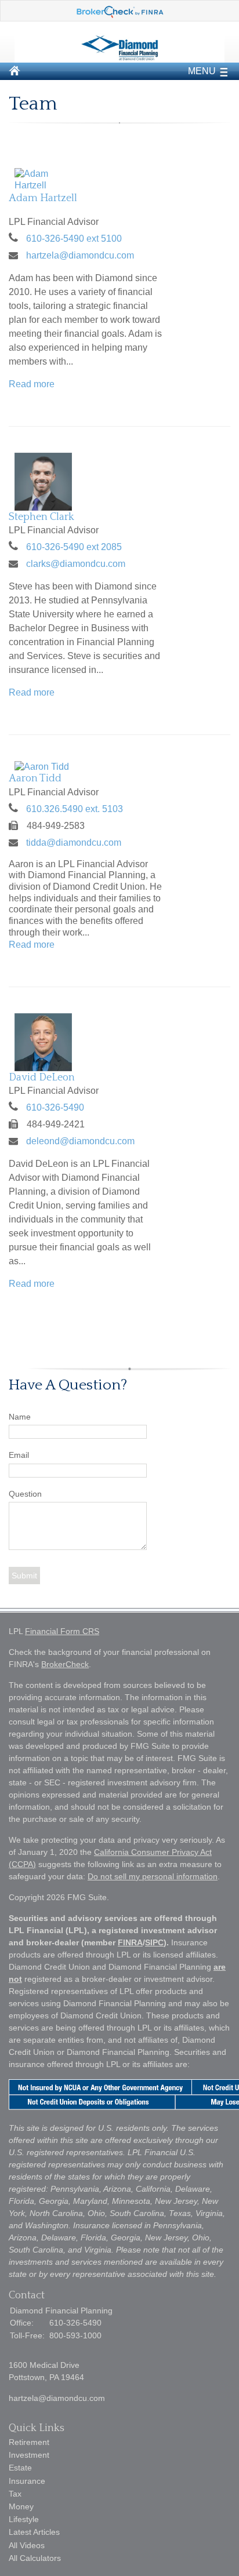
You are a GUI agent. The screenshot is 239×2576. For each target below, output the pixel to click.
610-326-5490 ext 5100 (74, 239)
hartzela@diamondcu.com (80, 255)
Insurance (27, 2481)
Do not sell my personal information (153, 1876)
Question (25, 1494)
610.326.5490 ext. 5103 (75, 809)
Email (19, 1455)
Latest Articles (34, 2532)
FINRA (130, 1942)
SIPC (154, 1942)
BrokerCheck (65, 1664)
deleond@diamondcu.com (80, 1141)
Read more (32, 384)
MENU (202, 71)
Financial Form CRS (62, 1631)
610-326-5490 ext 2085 (74, 547)
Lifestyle (24, 2519)
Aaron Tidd (35, 778)
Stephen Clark (41, 517)
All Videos (27, 2545)
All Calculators (35, 2558)
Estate (20, 2468)
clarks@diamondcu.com (76, 564)
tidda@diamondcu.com (74, 843)
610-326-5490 (55, 1107)
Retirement (29, 2442)
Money (21, 2506)
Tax (15, 2494)
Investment (29, 2455)
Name (20, 1417)
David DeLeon (42, 1078)
